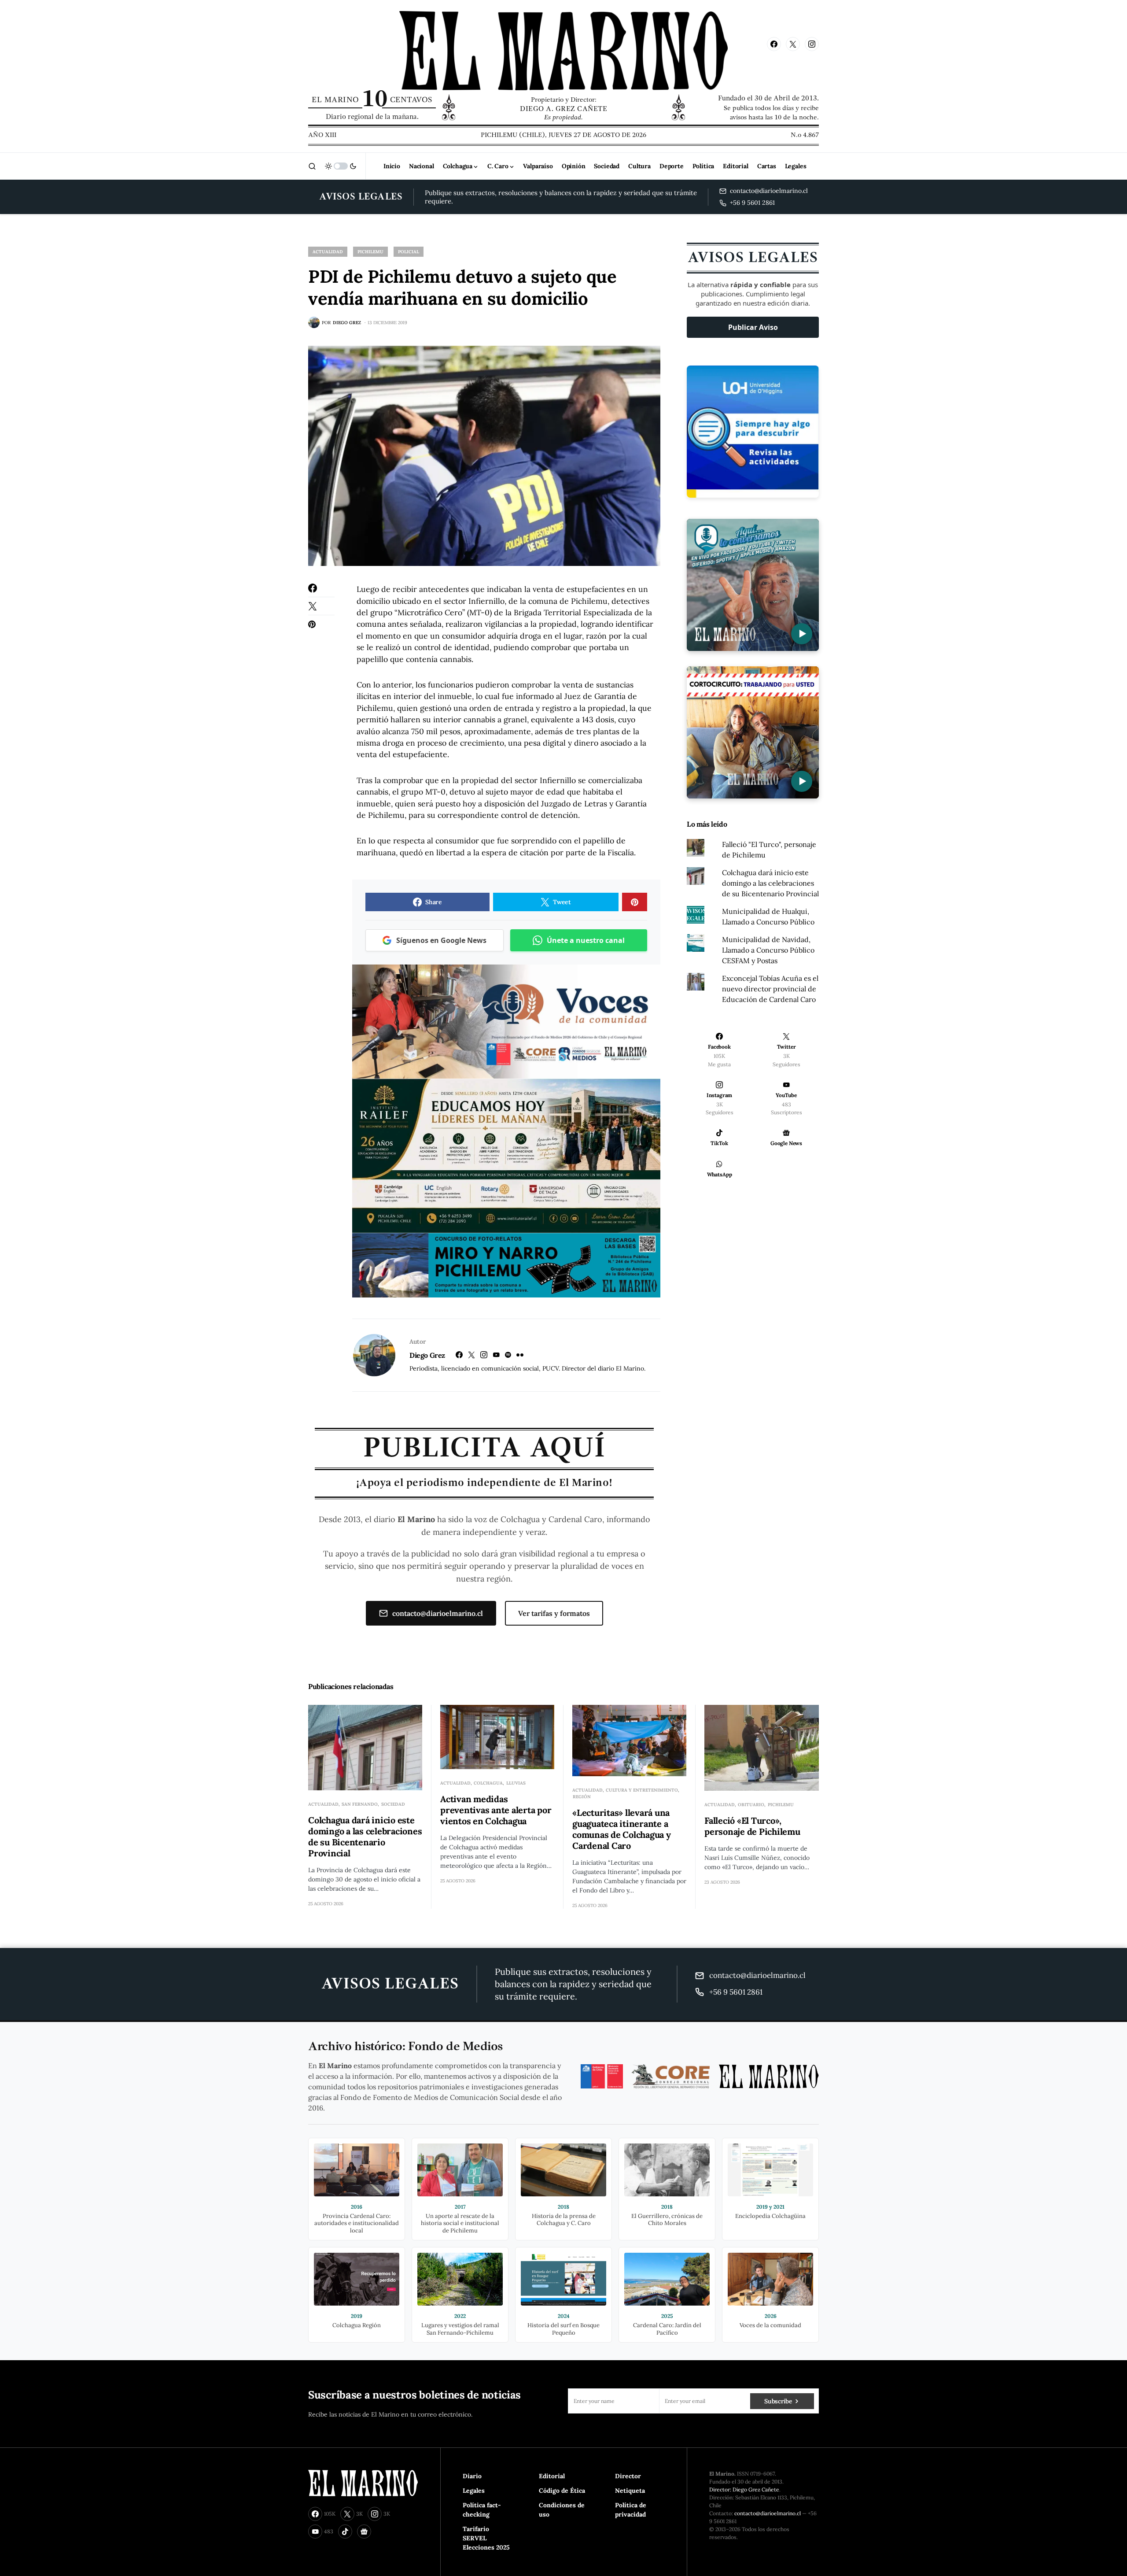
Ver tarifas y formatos (554, 1613)
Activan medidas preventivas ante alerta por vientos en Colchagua (496, 1810)
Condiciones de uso (562, 2510)
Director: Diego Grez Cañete (744, 2489)
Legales (474, 2491)
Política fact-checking (482, 2510)
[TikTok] (345, 2532)
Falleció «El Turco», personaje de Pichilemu (752, 1826)
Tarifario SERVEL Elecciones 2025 (486, 2538)
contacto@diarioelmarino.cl (438, 1613)
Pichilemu (370, 252)
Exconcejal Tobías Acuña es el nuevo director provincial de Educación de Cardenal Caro (770, 989)
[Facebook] (774, 44)
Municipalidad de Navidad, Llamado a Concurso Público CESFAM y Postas (768, 950)
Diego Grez (427, 1355)
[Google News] (364, 2532)
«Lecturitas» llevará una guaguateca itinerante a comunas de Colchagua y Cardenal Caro (622, 1829)
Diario (472, 2476)
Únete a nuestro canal (586, 940)
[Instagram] (812, 44)
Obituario (751, 1805)
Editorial (552, 2476)
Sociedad (393, 1804)
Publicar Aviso (753, 327)
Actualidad (328, 252)
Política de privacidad (631, 2510)
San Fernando (360, 1804)
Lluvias (516, 1783)
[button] (312, 166)
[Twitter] (793, 44)
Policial (409, 252)
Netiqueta (630, 2491)
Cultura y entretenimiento (642, 1790)
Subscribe (778, 2401)
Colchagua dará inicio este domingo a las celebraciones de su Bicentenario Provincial (770, 883)
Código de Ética (562, 2491)
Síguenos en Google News (441, 940)
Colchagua (488, 1783)
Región (582, 1797)
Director (628, 2476)
